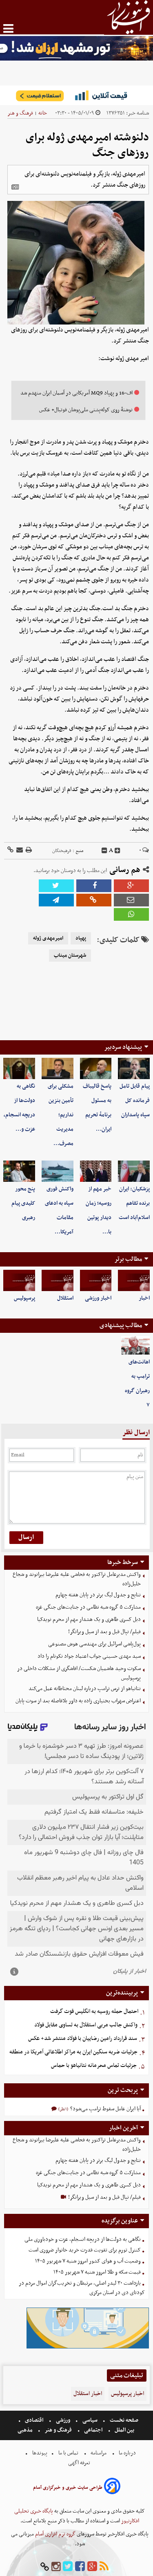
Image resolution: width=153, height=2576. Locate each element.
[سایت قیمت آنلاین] (76, 95)
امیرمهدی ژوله (48, 938)
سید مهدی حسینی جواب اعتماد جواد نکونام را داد (89, 1656)
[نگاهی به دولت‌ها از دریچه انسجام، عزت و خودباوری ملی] (19, 1068)
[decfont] (104, 851)
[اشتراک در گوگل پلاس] (131, 886)
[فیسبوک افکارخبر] (80, 2567)
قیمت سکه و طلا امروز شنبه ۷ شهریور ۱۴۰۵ (97, 2272)
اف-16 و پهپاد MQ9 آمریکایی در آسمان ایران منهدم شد (76, 393)
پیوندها (39, 2453)
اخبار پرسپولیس (127, 2394)
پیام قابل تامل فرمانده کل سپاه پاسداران (135, 1101)
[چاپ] (28, 851)
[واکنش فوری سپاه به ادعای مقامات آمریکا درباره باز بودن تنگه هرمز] (58, 1171)
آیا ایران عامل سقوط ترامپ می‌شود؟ (105, 2109)
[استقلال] (58, 1280)
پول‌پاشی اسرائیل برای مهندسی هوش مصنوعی (94, 1644)
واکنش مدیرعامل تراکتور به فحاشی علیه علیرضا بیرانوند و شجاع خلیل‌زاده (77, 1579)
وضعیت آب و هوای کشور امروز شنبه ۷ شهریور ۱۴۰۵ (88, 2261)
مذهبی (26, 2430)
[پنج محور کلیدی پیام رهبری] (19, 1171)
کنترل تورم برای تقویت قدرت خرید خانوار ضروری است (85, 2250)
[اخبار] (134, 1280)
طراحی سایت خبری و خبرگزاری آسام (68, 2488)
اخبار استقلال (88, 2394)
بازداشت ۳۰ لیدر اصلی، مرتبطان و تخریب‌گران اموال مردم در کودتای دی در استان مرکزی (82, 2288)
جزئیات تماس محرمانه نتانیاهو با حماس (94, 2066)
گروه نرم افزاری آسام (55, 2534)
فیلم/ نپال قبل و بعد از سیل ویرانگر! (104, 1632)
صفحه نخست (123, 2420)
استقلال (65, 1298)
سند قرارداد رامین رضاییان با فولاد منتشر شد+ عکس (83, 2038)
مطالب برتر (128, 1259)
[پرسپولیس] (19, 1280)
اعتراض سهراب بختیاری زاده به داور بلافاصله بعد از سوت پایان (78, 1701)
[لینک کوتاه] (10, 851)
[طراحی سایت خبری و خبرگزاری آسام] (112, 2487)
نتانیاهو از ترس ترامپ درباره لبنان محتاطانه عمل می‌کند (85, 1689)
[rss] (104, 2567)
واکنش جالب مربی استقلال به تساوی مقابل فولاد (86, 2025)
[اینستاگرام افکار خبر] (56, 2567)
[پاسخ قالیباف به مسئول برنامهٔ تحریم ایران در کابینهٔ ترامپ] (96, 1068)
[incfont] (118, 851)
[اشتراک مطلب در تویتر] (56, 886)
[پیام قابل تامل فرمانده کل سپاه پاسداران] (134, 1068)
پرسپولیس (24, 1298)
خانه (43, 113)
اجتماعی (93, 2430)
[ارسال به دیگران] (19, 851)
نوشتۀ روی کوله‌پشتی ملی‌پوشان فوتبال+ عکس (86, 410)
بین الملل (124, 2430)
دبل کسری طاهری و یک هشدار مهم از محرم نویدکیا (89, 1619)
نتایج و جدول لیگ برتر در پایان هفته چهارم (98, 1595)
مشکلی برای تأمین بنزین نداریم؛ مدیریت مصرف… (61, 1115)
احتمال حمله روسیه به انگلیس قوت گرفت (94, 2011)
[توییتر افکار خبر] (68, 2567)
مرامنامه (99, 2453)
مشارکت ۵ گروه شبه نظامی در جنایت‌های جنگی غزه (88, 1607)
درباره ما (127, 2453)
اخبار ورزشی (98, 1298)
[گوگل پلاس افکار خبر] (92, 2567)
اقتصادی (34, 2420)
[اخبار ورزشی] (96, 1280)
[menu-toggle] (8, 28)
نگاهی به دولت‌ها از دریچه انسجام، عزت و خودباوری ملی (83, 2239)
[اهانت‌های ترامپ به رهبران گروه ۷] (135, 1346)
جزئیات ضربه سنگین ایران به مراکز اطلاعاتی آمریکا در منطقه (73, 2052)
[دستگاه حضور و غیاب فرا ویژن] (88, 2347)
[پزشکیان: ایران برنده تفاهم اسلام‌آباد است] (134, 1171)
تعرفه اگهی (80, 2463)
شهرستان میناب (70, 956)
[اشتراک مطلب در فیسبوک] (94, 886)
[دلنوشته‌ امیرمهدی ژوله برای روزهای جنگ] (56, 900)
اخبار (144, 1298)
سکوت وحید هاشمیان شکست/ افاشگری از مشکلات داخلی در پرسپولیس (79, 1673)
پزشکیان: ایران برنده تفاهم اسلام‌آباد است (134, 1203)
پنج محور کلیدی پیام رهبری (23, 1203)
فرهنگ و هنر (20, 113)
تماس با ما (68, 2453)
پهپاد (81, 938)
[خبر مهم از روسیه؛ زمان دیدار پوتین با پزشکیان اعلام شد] (96, 1171)
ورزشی (63, 2420)
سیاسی (90, 2420)
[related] (15, 187)
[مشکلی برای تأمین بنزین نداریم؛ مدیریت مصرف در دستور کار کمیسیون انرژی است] (58, 1068)
